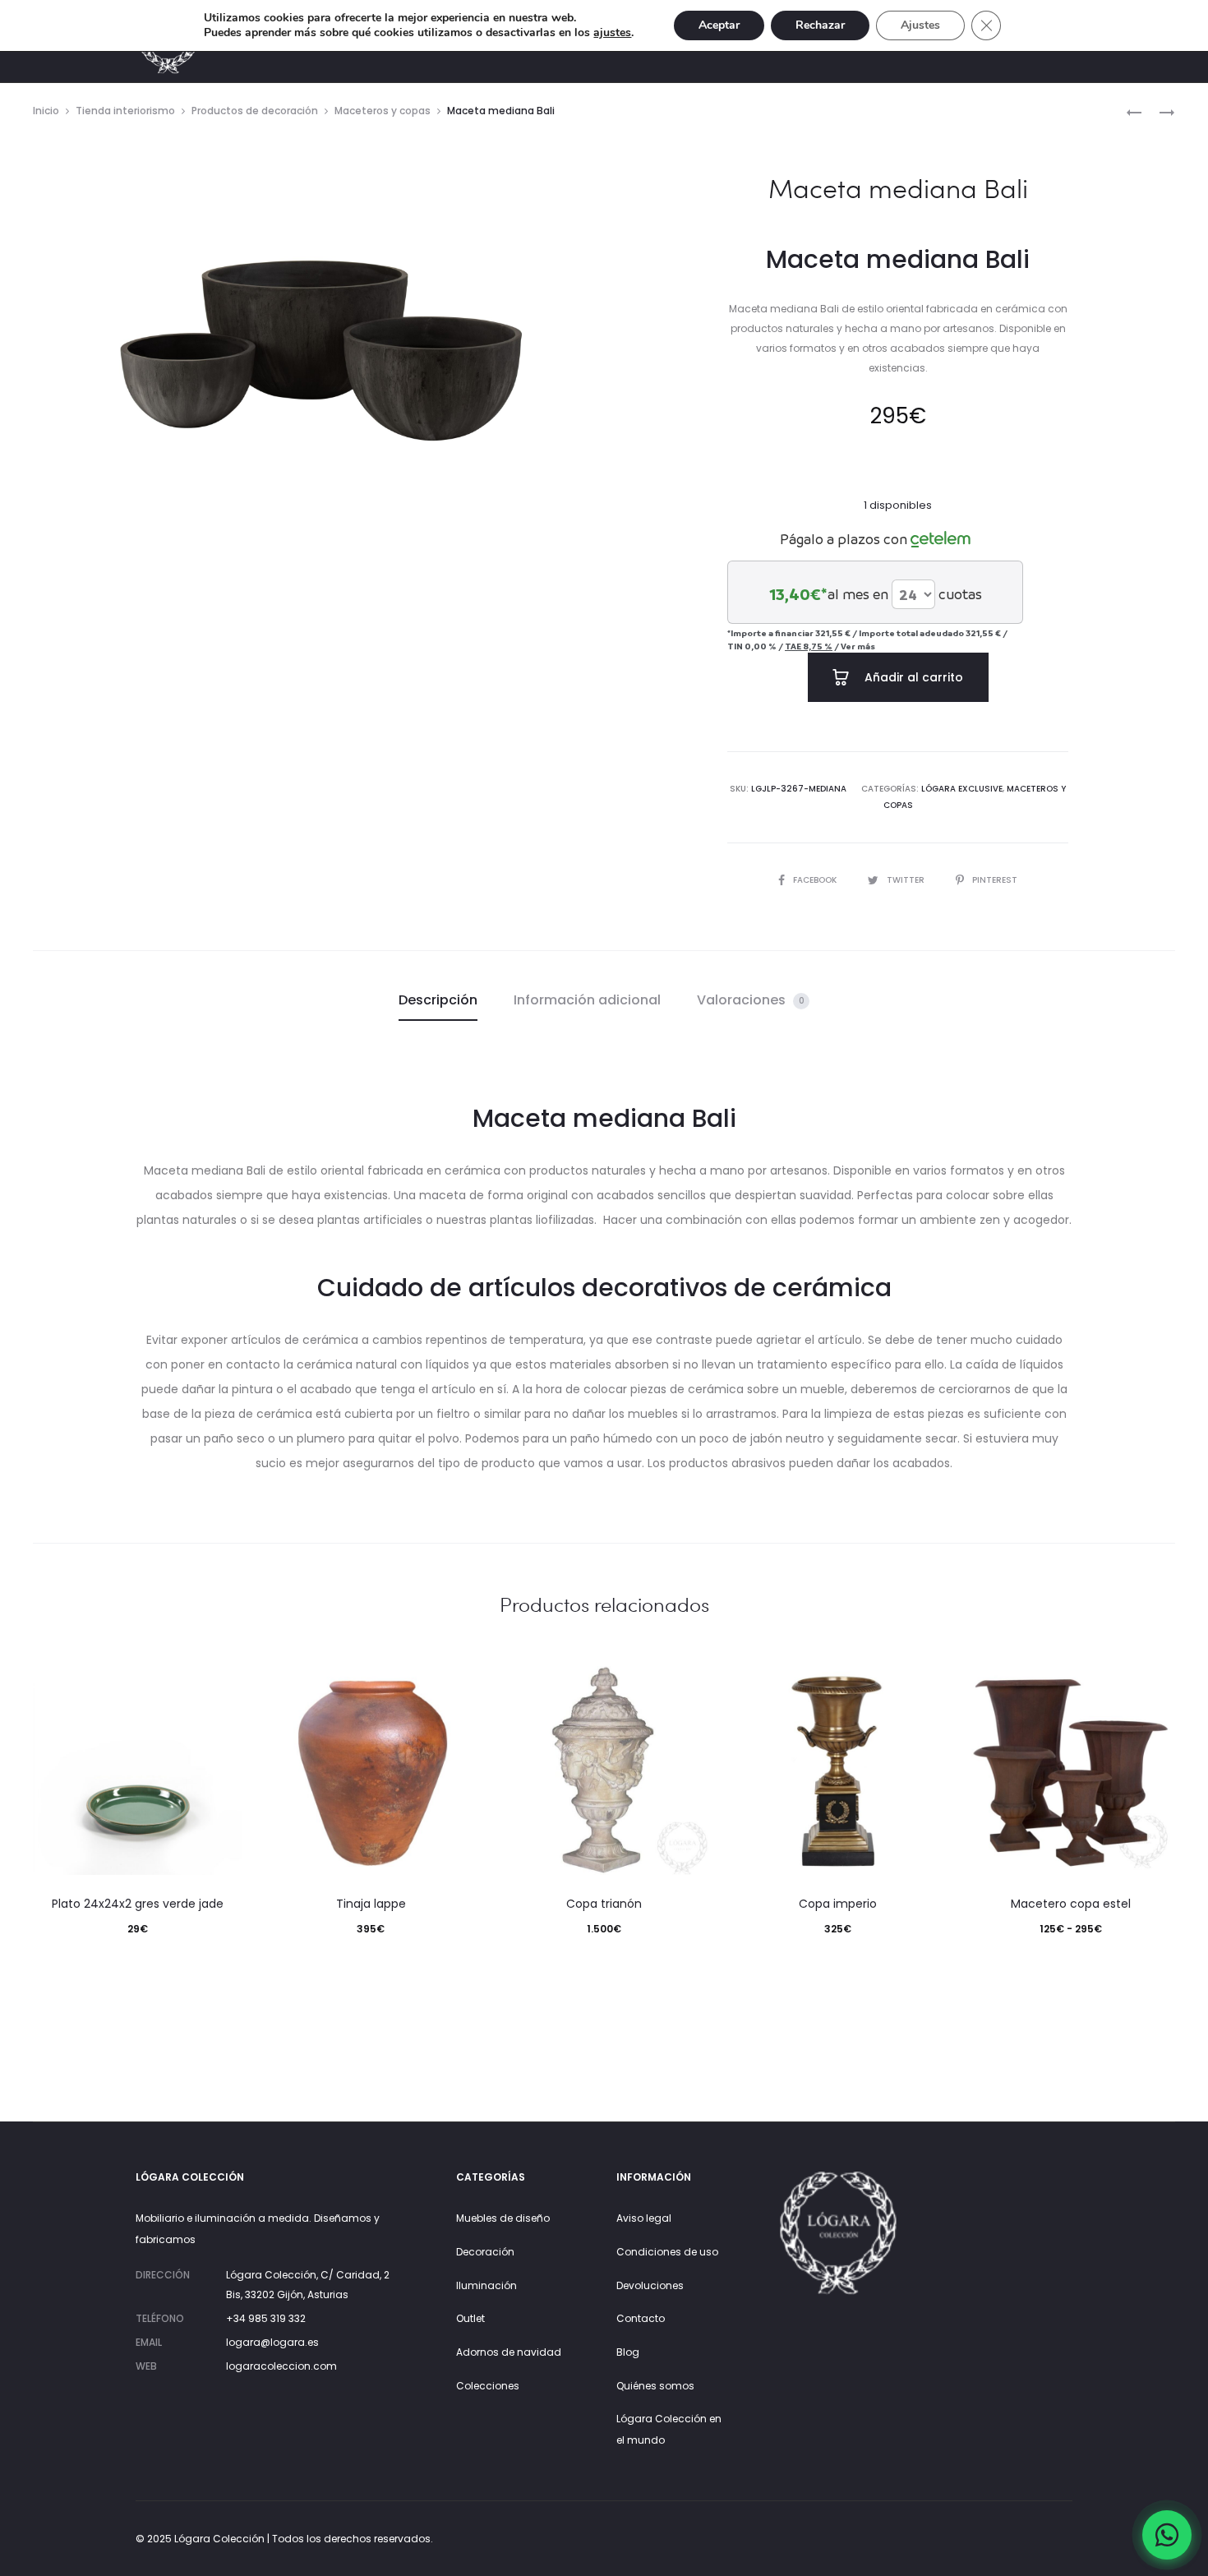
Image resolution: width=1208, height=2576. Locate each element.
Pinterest (995, 880)
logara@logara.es (272, 2342)
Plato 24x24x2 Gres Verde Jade (138, 1904)
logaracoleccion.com (281, 2366)
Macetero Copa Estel (1071, 1904)
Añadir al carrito (912, 677)
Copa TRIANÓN (604, 1904)
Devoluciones (650, 2285)
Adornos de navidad (509, 2352)
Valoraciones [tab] (751, 1000)
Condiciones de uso (667, 2252)
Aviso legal (644, 2218)
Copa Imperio (838, 1904)
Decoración (485, 2252)
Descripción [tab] (438, 1000)
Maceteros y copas (383, 111)
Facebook (816, 880)
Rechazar (820, 25)
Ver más (858, 646)
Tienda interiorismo (125, 111)
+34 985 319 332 (266, 2318)
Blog (628, 2352)
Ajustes (920, 25)
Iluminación (486, 2285)
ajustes (612, 33)
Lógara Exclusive (962, 789)
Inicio (46, 111)
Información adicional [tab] (587, 1000)
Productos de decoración (255, 111)
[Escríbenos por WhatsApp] (1167, 2535)
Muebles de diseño (503, 2218)
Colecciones (488, 2386)
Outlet (470, 2318)
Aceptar (719, 25)
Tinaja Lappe (371, 1904)
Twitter (907, 880)
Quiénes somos (655, 2386)
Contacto (641, 2318)
